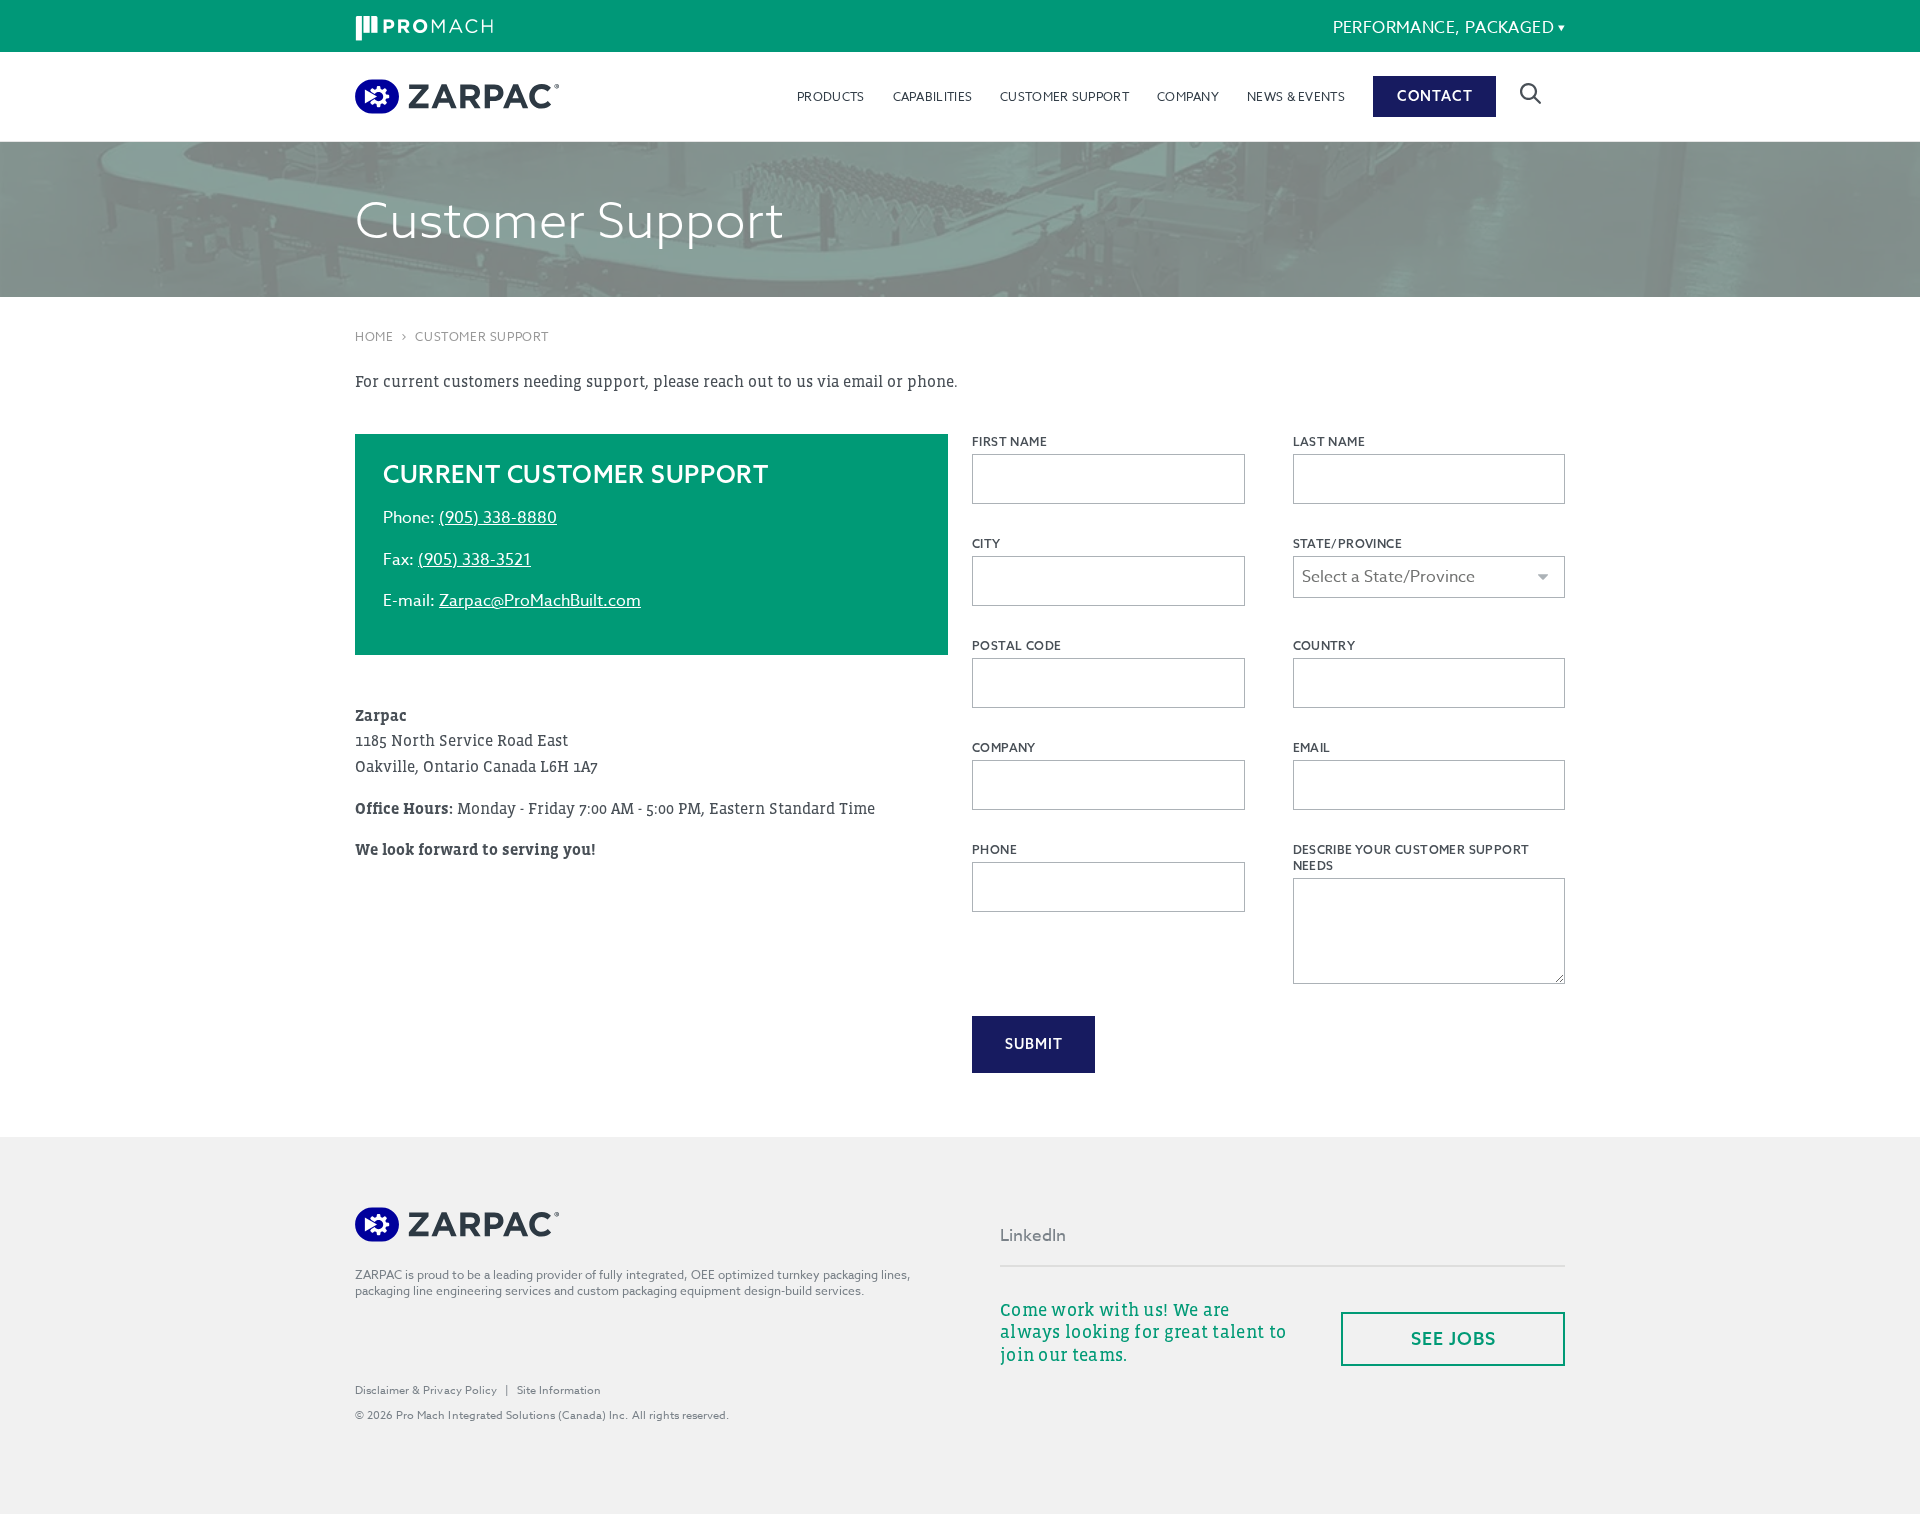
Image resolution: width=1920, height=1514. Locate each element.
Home (374, 337)
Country (1324, 645)
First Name (1009, 441)
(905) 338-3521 (474, 560)
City (986, 543)
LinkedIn (1033, 1235)
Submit (1034, 1044)
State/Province (1348, 543)
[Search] (1530, 93)
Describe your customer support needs (1411, 857)
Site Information (559, 1390)
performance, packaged (1443, 28)
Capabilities (933, 96)
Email (1312, 747)
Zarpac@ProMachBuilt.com (540, 601)
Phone (994, 849)
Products (830, 96)
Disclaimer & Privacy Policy (426, 1390)
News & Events (1296, 96)
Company (1188, 96)
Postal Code (1016, 645)
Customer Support (1064, 96)
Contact (1435, 96)
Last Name (1329, 441)
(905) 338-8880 (498, 518)
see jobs (1453, 1338)
